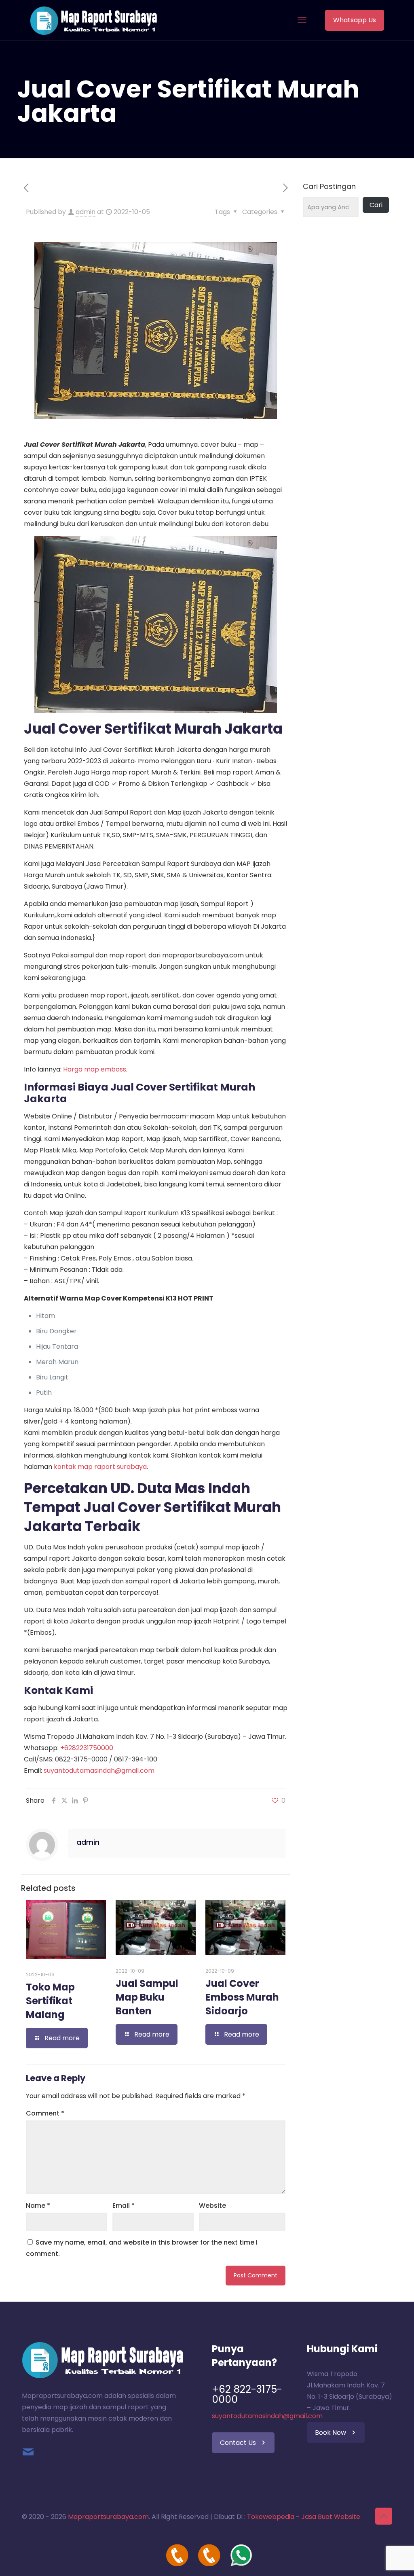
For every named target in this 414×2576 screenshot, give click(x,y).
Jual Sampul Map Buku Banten (147, 1997)
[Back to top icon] (384, 2516)
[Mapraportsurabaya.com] (94, 20)
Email (124, 2206)
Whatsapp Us (355, 20)
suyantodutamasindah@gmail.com (99, 1771)
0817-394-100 (136, 1759)
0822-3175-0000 (81, 1759)
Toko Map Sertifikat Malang (50, 2001)
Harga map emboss (95, 1069)
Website (212, 2206)
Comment (45, 2113)
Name (38, 2206)
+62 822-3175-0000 (247, 2394)
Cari (376, 205)
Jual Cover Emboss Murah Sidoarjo (242, 1997)
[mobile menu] (302, 20)
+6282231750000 (87, 1748)
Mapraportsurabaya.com (108, 2517)
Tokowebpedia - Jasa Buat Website (304, 2517)
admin (86, 212)
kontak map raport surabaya (100, 1467)
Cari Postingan (329, 187)
